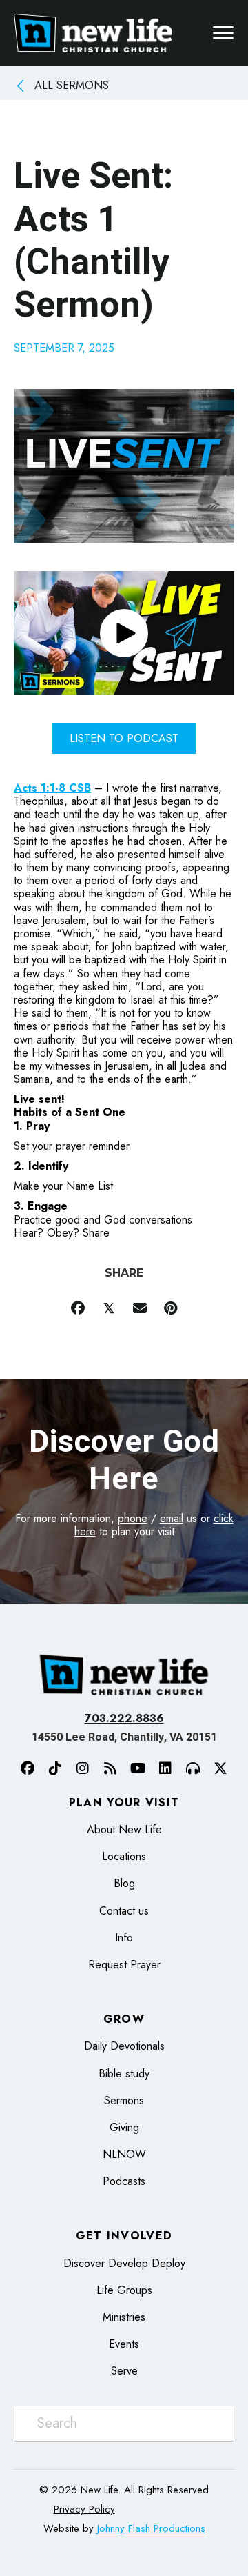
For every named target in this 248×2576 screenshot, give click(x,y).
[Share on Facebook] (77, 1309)
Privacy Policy (84, 2509)
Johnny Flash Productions (151, 2528)
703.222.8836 (124, 1718)
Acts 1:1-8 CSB (52, 788)
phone (133, 1518)
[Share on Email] (139, 1309)
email (172, 1518)
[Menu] (223, 33)
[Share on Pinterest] (170, 1309)
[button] (124, 633)
